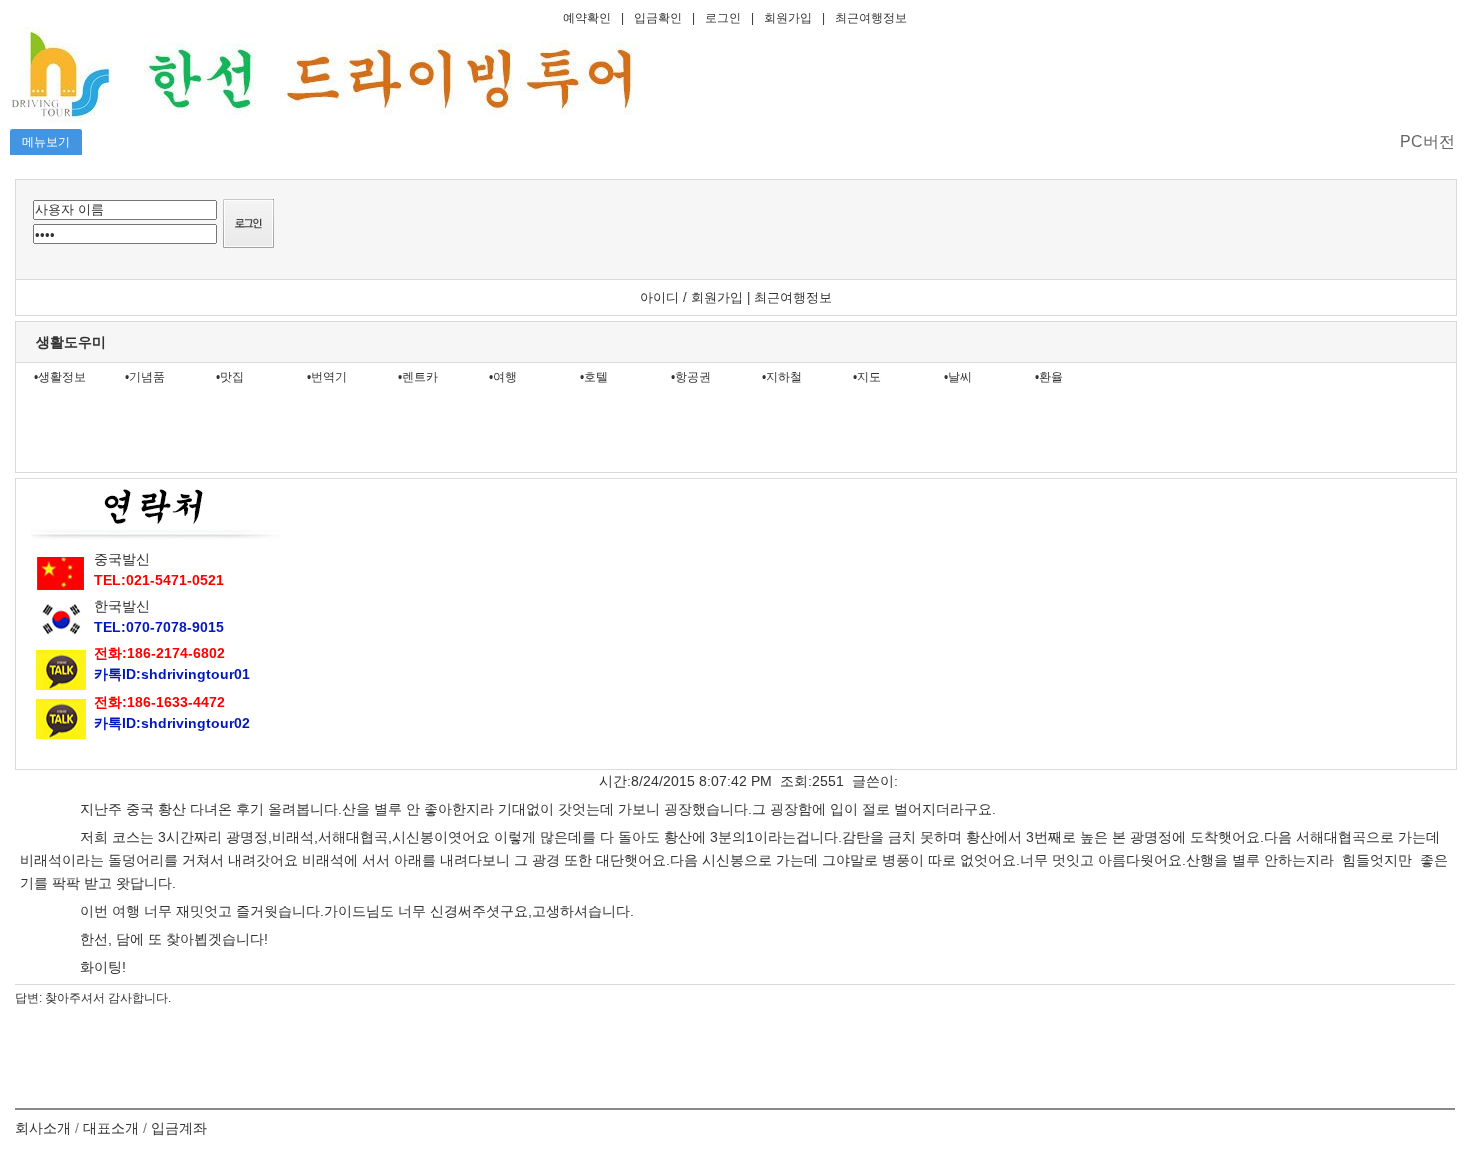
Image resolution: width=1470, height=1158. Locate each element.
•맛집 (230, 377)
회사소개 (43, 1128)
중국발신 (122, 559)
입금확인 (658, 18)
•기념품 (145, 377)
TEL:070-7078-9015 (159, 627)
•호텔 (594, 377)
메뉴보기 (46, 142)
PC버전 (1427, 141)
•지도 (867, 377)
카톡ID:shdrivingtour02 (172, 723)
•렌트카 (418, 377)
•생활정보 (60, 377)
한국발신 (122, 606)
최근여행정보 (871, 18)
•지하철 (782, 377)
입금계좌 (179, 1128)
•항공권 (691, 377)
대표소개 (111, 1128)
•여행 (503, 377)
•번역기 (327, 377)
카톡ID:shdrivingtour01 (172, 674)
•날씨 (958, 377)
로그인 (723, 18)
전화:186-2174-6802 (159, 653)
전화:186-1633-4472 (159, 702)
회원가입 (788, 18)
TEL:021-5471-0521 (159, 580)
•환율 (1049, 377)
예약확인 (587, 18)
